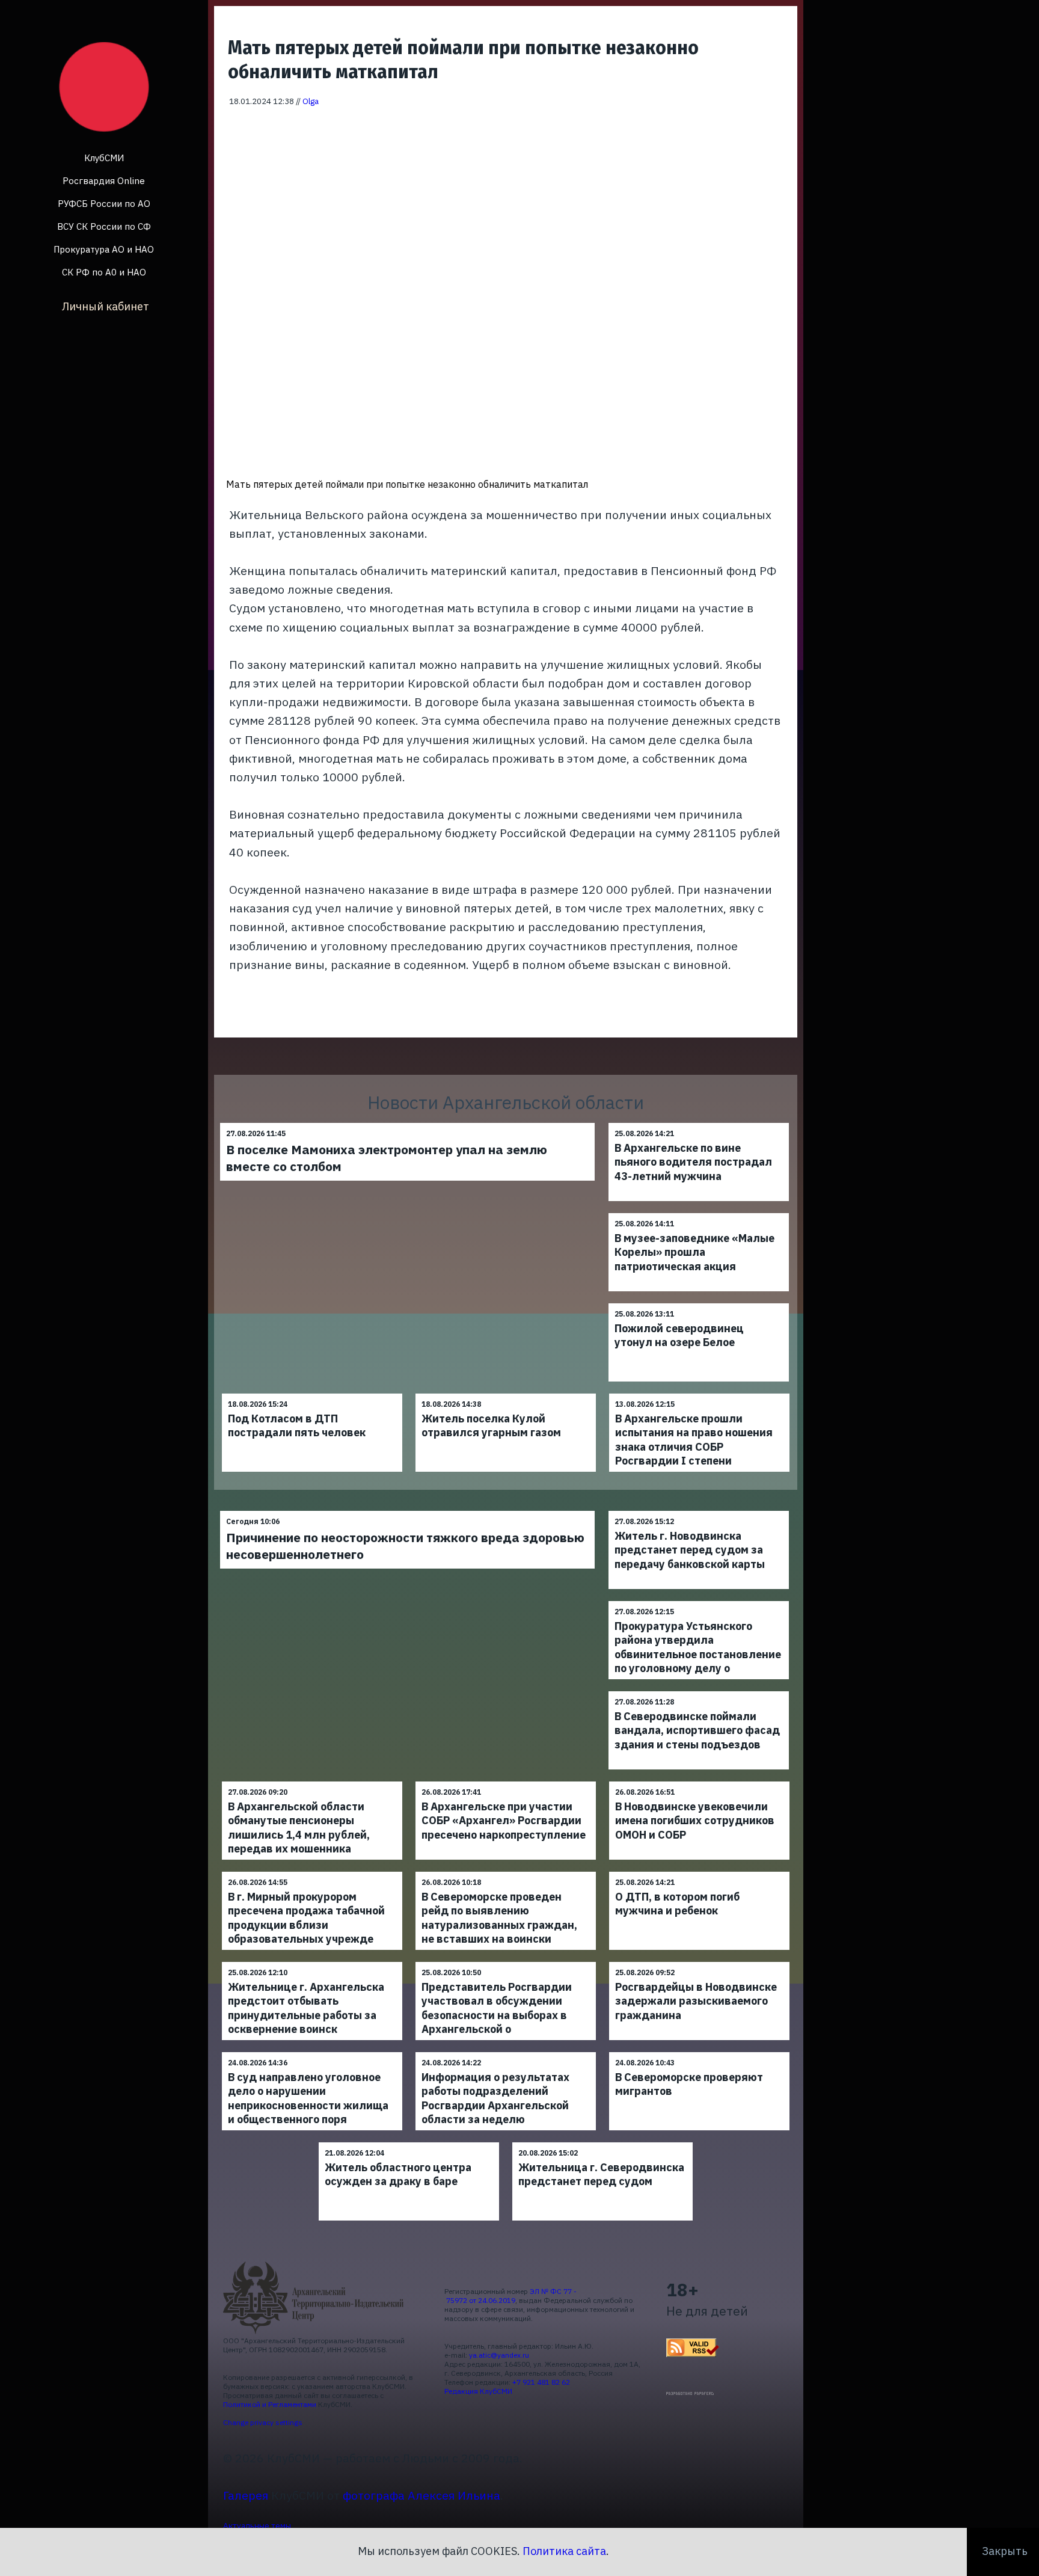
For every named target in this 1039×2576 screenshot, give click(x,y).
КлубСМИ (104, 158)
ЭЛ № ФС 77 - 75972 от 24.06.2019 (510, 2296)
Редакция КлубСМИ (478, 2391)
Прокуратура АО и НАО (104, 249)
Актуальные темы (257, 2525)
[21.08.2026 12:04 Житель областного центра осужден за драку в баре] (409, 2142)
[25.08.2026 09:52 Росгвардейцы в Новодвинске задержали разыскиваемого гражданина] (699, 1962)
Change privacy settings (263, 2422)
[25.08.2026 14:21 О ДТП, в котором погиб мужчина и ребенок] (699, 1871)
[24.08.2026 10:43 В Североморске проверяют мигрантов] (699, 2052)
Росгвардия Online (104, 181)
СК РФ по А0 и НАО (104, 272)
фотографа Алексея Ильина (421, 2495)
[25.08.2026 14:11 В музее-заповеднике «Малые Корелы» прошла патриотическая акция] (699, 1213)
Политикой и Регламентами (270, 2404)
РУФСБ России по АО (104, 204)
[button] (780, 124)
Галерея (246, 2495)
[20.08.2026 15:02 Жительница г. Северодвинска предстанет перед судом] (602, 2142)
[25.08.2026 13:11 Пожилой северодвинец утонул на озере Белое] (699, 1303)
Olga (311, 101)
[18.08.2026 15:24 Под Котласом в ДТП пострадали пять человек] (312, 1393)
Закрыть (1005, 2551)
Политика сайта (564, 2551)
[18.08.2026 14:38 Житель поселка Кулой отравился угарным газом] (506, 1393)
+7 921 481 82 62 (541, 2382)
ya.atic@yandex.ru (499, 2355)
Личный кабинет (106, 306)
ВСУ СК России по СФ (104, 226)
